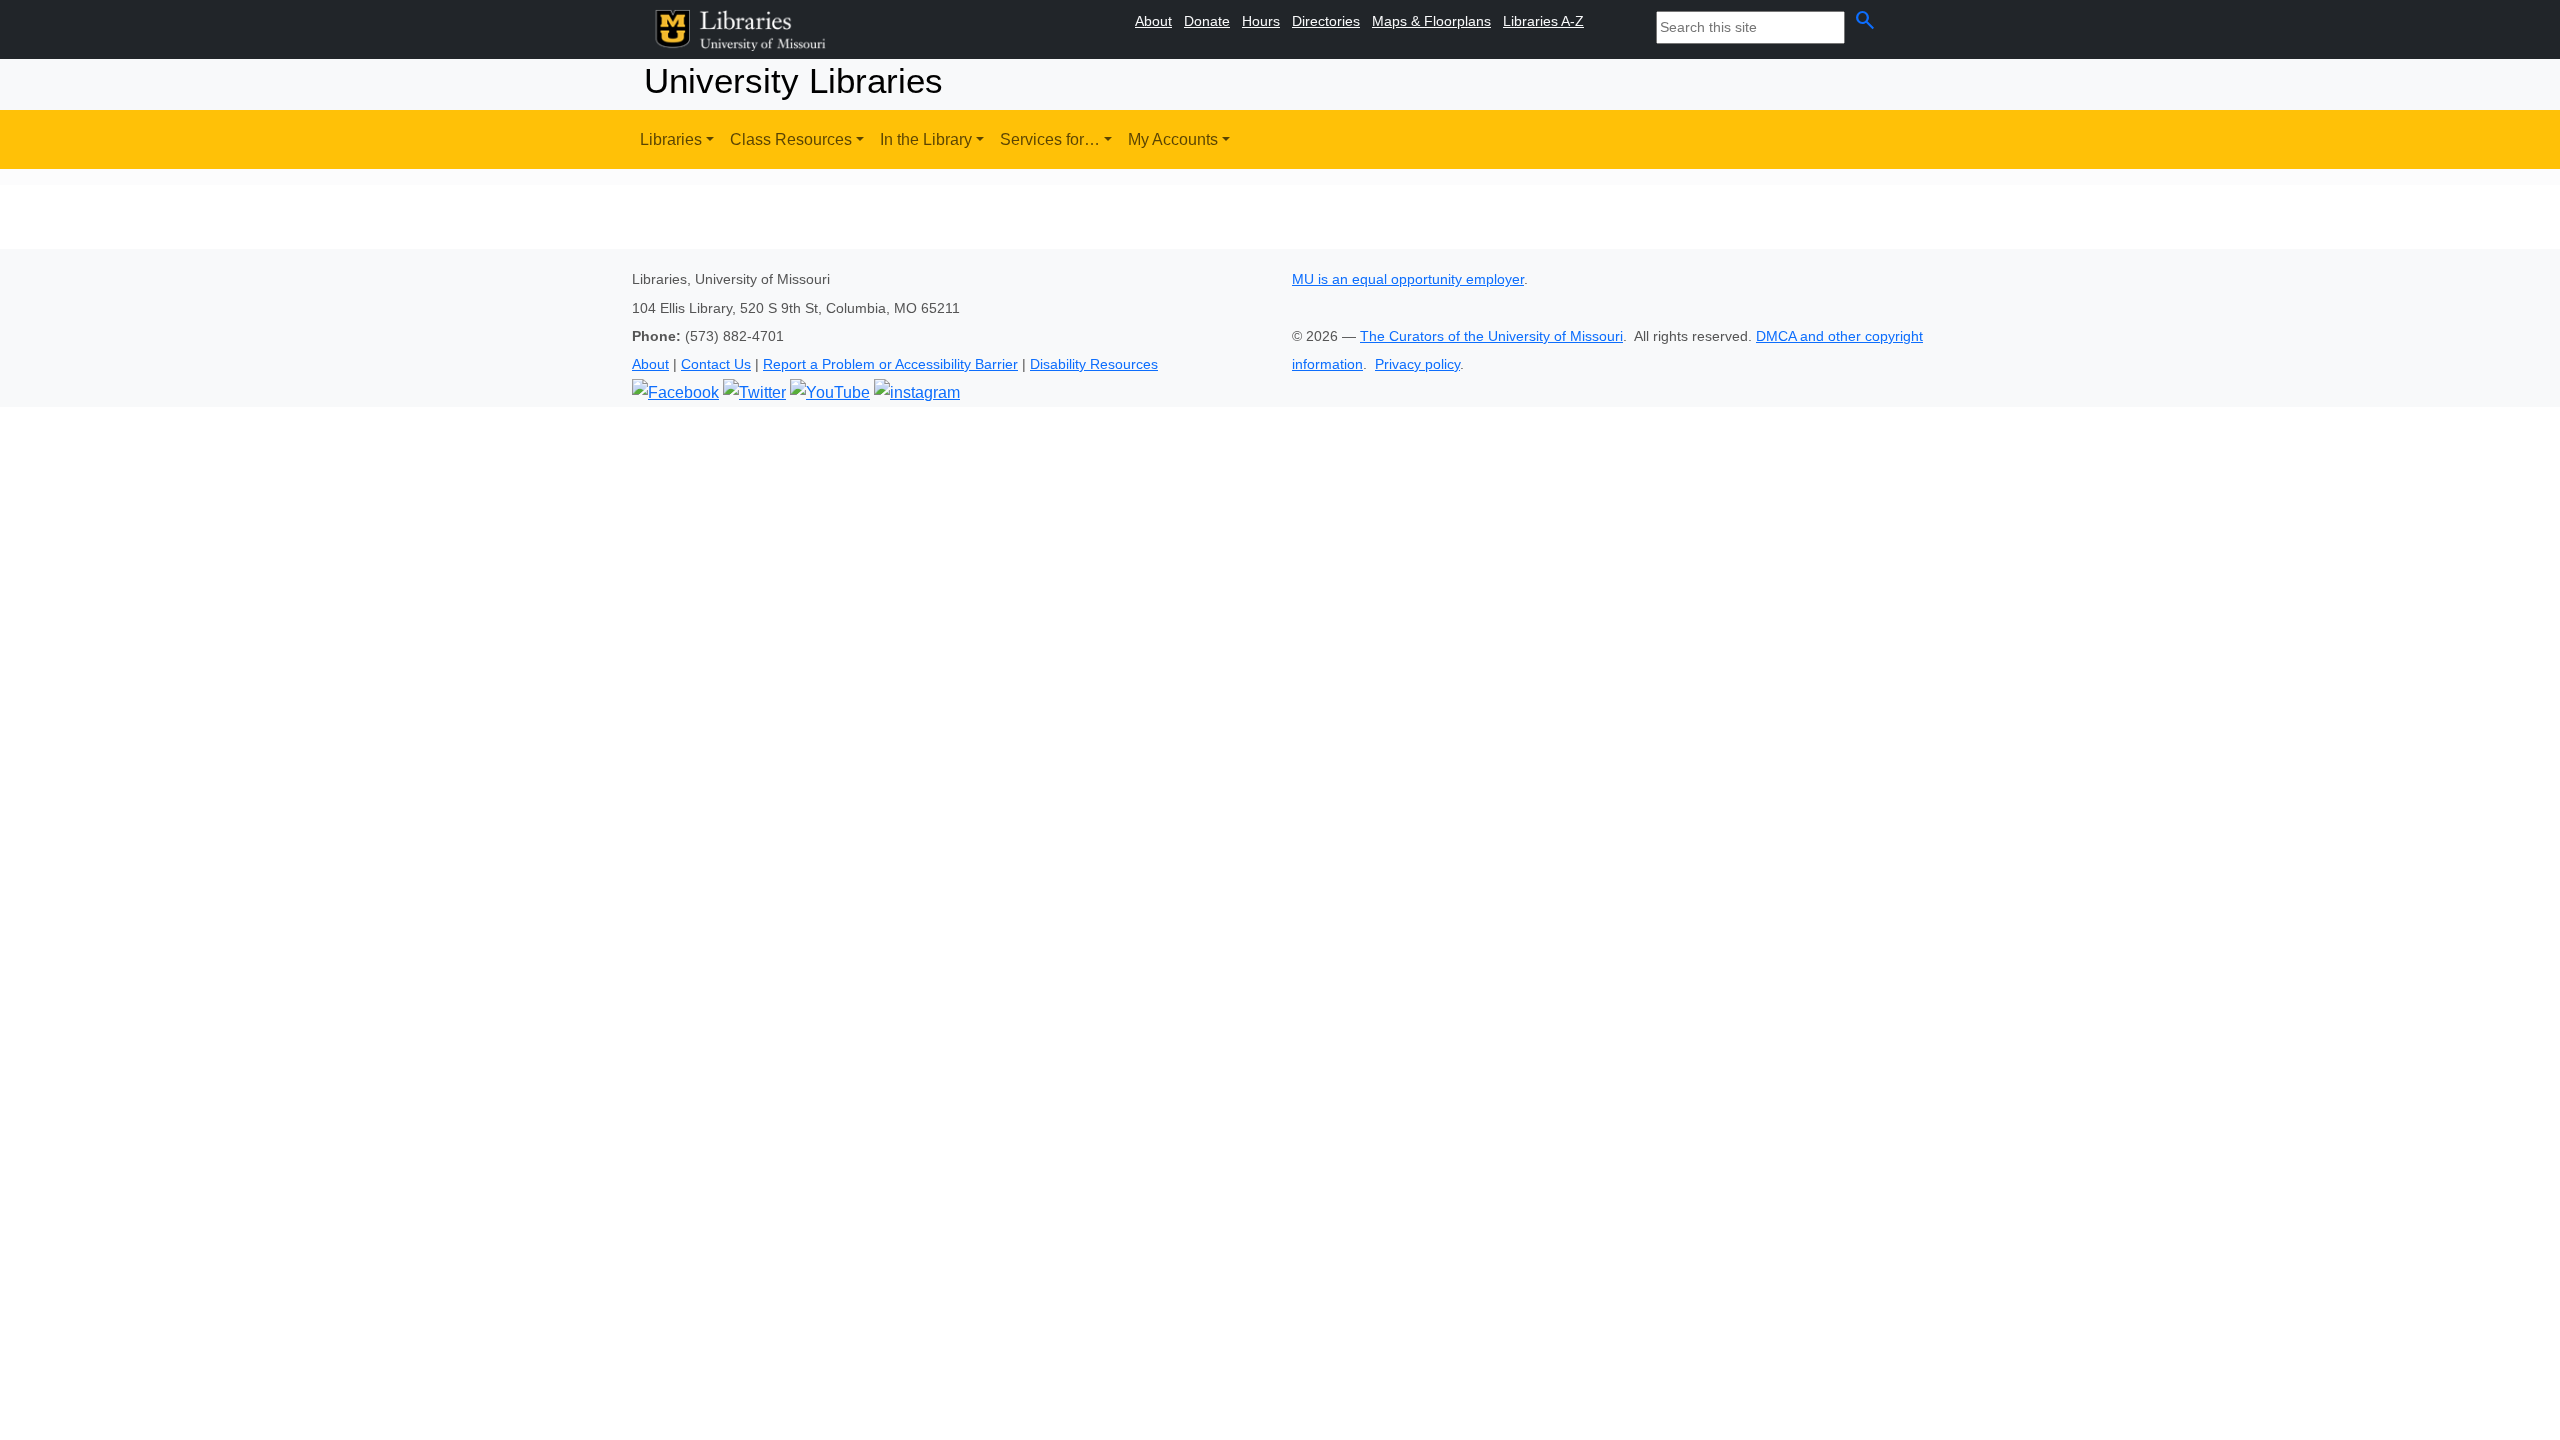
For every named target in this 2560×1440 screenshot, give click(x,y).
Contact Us (716, 364)
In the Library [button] (926, 139)
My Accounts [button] (1173, 139)
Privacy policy (1417, 364)
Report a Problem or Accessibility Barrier (890, 364)
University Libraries (793, 80)
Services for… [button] (1050, 139)
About (650, 364)
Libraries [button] (671, 139)
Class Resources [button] (791, 139)
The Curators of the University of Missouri (1491, 336)
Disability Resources (1094, 364)
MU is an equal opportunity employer (1408, 279)
